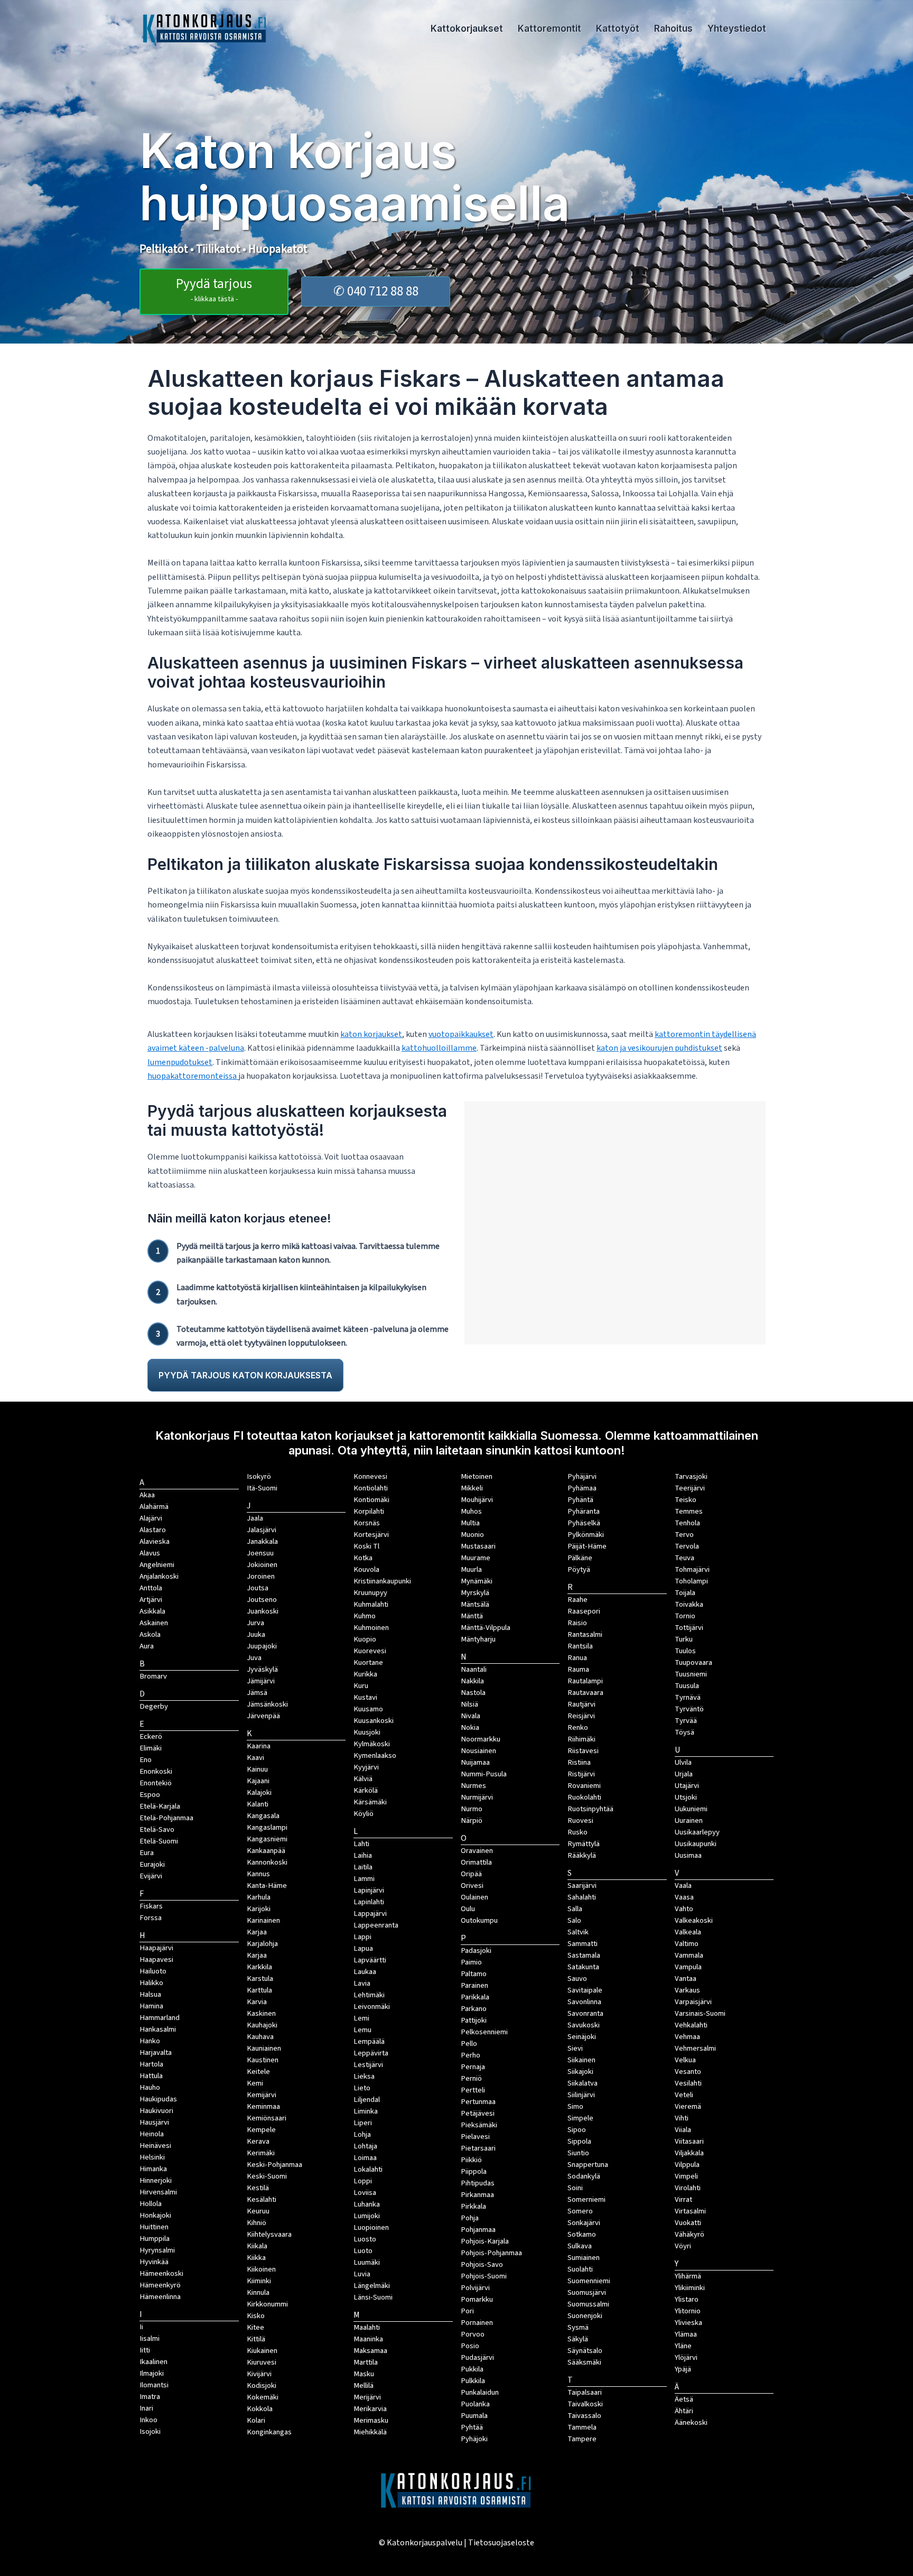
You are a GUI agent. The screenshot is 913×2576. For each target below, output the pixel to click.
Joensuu (260, 1553)
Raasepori (584, 1611)
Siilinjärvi (581, 2095)
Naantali (474, 1669)
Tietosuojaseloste (501, 2543)
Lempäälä (369, 2041)
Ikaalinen (153, 2362)
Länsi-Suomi (373, 2297)
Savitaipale (585, 1990)
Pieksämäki (479, 2125)
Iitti (145, 2350)
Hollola (151, 2204)
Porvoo (473, 2334)
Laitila (363, 1867)
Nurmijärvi (477, 1797)
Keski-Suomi (267, 2176)
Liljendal (367, 2100)
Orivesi (472, 1885)
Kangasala (263, 1816)
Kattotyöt (618, 29)
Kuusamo (368, 1709)
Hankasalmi (158, 2029)
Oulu (468, 1909)
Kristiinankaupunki (382, 1581)
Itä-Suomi (262, 1488)
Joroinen (261, 1576)
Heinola (152, 2134)
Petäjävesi (478, 2113)
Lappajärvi (370, 1914)
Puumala (474, 2416)
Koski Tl (366, 1546)
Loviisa (365, 2193)
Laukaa (365, 1972)
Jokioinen (262, 1565)
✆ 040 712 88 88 (376, 291)
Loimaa (365, 2158)
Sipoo (577, 2130)
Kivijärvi (259, 2374)
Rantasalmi (585, 1634)
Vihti (682, 2118)
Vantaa (686, 1979)
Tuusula (687, 1686)
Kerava (258, 2141)
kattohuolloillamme (439, 1048)
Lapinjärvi (369, 1890)
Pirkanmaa (477, 2195)
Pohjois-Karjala (485, 2241)
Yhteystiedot (737, 29)
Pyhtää (472, 2427)
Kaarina (259, 1746)
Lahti (361, 1844)
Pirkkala (473, 2206)
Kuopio (365, 1639)
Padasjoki (476, 1950)
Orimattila (476, 1862)
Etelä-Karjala (160, 1806)
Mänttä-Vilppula (486, 1628)
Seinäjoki (582, 2037)
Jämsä (257, 1693)
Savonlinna (584, 2002)
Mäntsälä (475, 1604)
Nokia (470, 1727)
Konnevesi (370, 1476)
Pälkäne (580, 1558)
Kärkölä (366, 1790)
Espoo (150, 1795)
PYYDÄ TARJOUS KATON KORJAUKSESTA (245, 1375)
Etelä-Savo (157, 1829)
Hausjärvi (154, 2122)
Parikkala (475, 1997)
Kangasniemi (267, 1839)
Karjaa (257, 1955)
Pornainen (477, 2323)
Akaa (147, 1495)
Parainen (474, 1985)
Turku (684, 1639)
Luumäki (367, 2262)
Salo (574, 1920)
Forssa (151, 1918)
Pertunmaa (478, 2102)
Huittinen (154, 2227)
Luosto (365, 2239)
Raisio (577, 1623)
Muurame (476, 1558)
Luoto (363, 2251)
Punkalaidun (480, 2392)
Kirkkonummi (267, 2304)
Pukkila (472, 2369)
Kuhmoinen (371, 1628)
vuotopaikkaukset (461, 1034)
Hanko (150, 2041)
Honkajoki (155, 2215)
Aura (147, 1646)
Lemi (361, 2018)
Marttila (366, 2362)
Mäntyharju (478, 1639)
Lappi (362, 1937)
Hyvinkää (154, 2262)
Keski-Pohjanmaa (274, 2165)
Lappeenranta (376, 1925)
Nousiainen (478, 1751)
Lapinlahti (369, 1902)
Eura (147, 1853)
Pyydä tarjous (214, 289)
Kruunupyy (370, 1593)
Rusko (577, 1832)
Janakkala (262, 1541)
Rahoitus (673, 29)
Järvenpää (263, 1716)
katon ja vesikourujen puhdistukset (659, 1048)
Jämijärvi (261, 1681)
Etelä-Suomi (159, 1841)
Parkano (474, 2009)
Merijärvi (367, 2397)
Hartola (151, 2064)
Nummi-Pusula (484, 1774)
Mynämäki (477, 1581)
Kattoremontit (549, 29)
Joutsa (258, 1588)
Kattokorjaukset (467, 29)
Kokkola (260, 2409)
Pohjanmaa (478, 2230)
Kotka (363, 1558)
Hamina (151, 2006)
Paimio (471, 1962)
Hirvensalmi (158, 2192)
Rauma (578, 1669)
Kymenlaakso (375, 1755)
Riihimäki (581, 1739)
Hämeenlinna (160, 2297)
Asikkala (152, 1611)
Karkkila (259, 1967)
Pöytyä (579, 1569)
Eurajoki (152, 1864)
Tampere (582, 2439)
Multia (470, 1523)
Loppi (363, 2181)
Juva (254, 1658)
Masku (364, 2374)
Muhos (471, 1511)
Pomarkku (477, 2299)
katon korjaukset (371, 1034)
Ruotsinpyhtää (590, 1809)
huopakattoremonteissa (193, 1076)
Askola (150, 1634)
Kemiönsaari (267, 2118)
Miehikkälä (370, 2432)
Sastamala (584, 1955)
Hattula (151, 2076)
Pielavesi (475, 2137)
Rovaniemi (584, 1786)
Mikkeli (472, 1488)
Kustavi (365, 1697)
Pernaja (473, 2067)
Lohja (362, 2134)
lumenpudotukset (180, 1062)
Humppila (155, 2239)
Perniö (471, 2078)
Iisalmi (150, 2338)
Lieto (362, 2088)
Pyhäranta (584, 1511)
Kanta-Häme (267, 1885)
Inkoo (148, 2420)
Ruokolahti (584, 1797)
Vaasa (684, 1897)
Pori (467, 2311)
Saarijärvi (582, 1885)
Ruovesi (580, 1820)
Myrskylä (475, 1593)
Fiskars (151, 1906)
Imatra (150, 2397)
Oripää (471, 1874)
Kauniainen (264, 2048)
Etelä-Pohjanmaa (166, 1818)
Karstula (260, 1979)
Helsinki (152, 2157)
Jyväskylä (262, 1669)
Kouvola (366, 1569)
